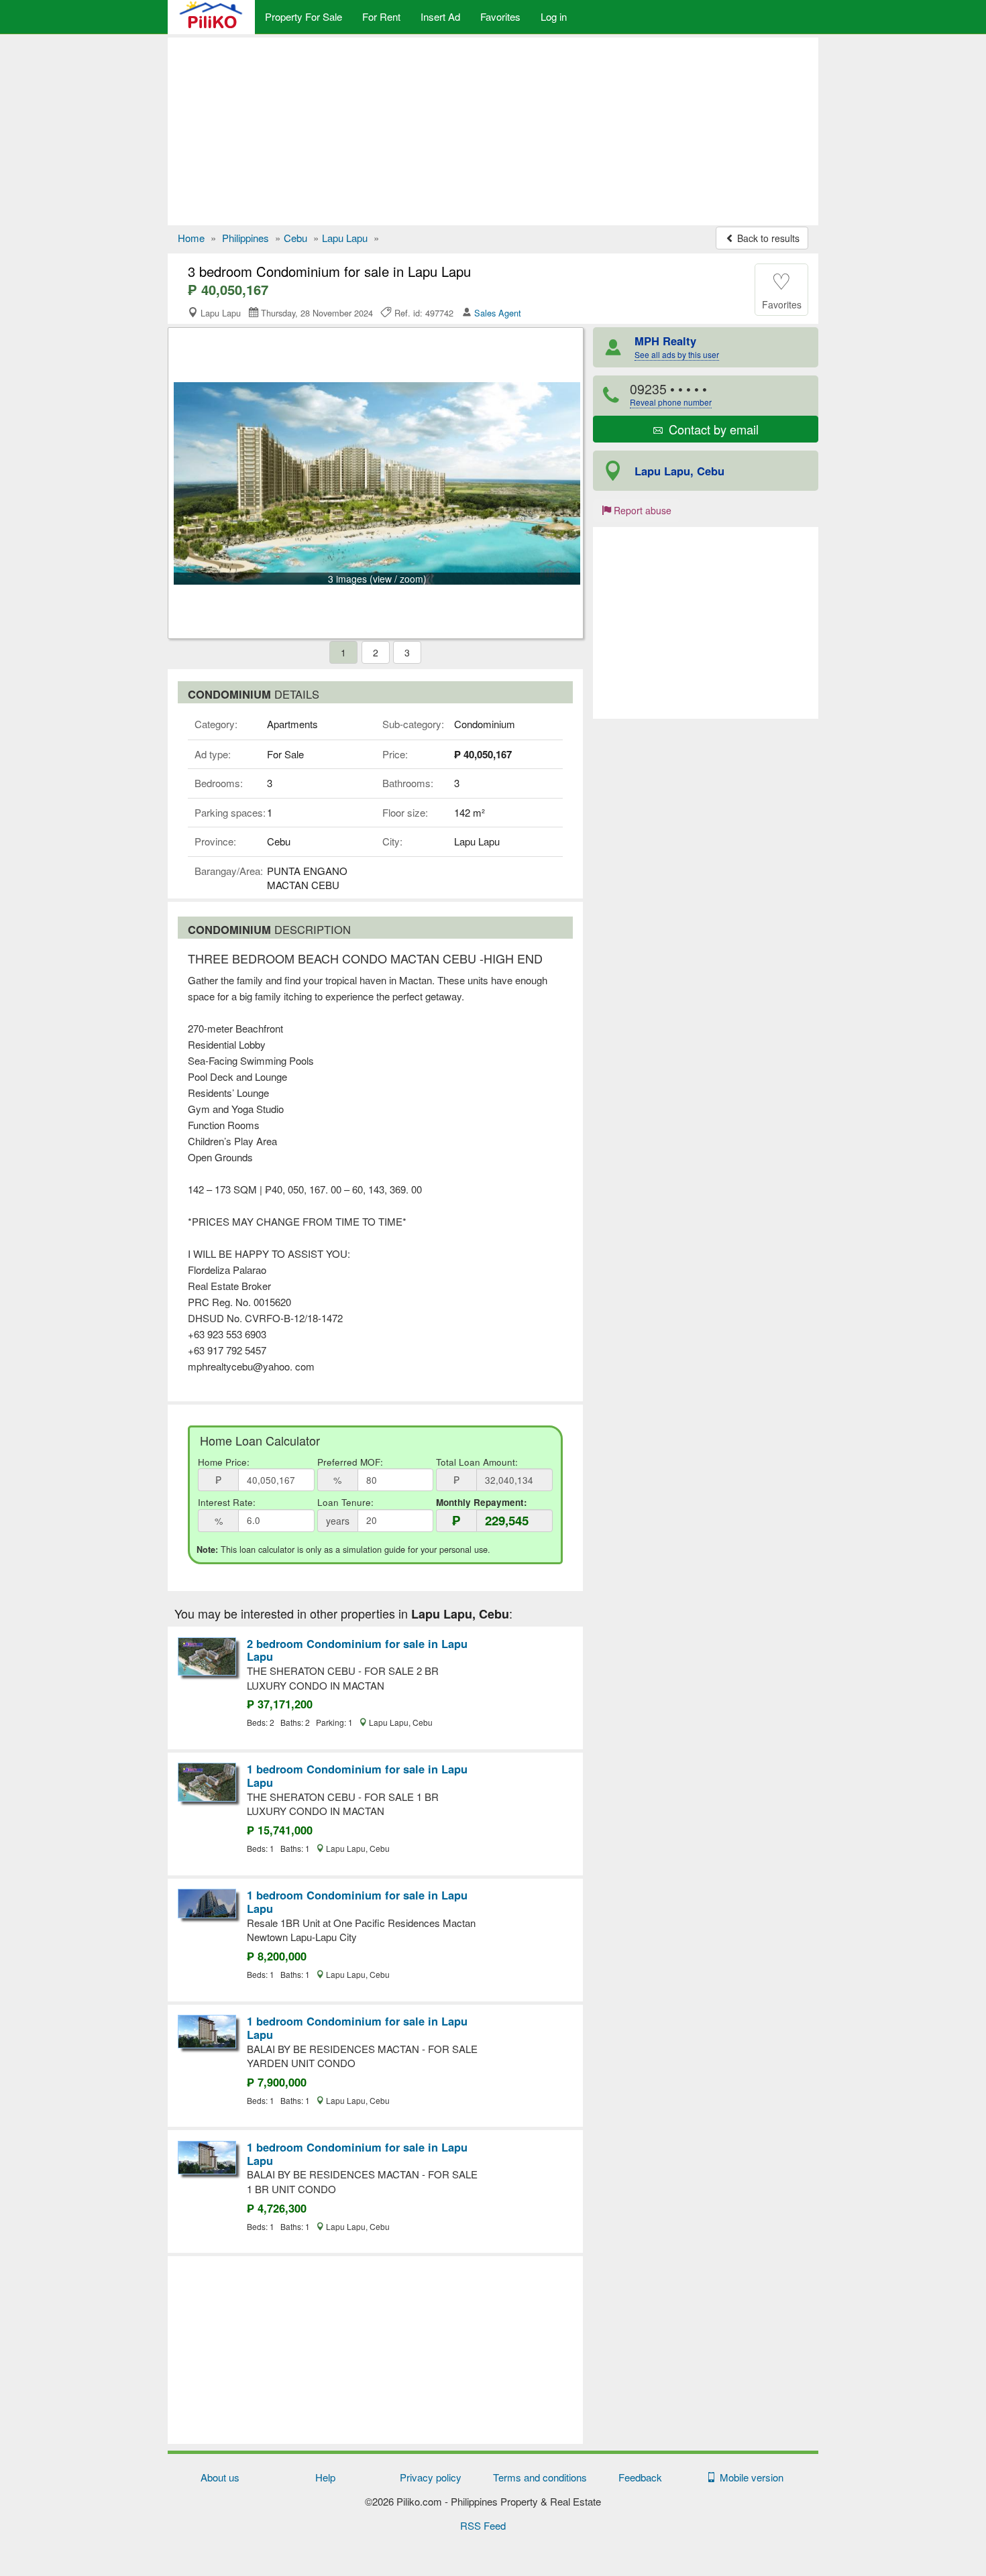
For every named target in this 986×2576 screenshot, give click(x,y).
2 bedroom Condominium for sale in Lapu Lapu (357, 1650)
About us (220, 2477)
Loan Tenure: (345, 1502)
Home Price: (224, 1462)
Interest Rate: (227, 1502)
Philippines (245, 238)
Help (325, 2477)
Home (191, 238)
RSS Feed (483, 2525)
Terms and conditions (540, 2477)
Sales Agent (498, 313)
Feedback (640, 2477)
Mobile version (749, 2477)
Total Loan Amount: (477, 1462)
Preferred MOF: (350, 1462)
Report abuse (641, 510)
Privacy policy (431, 2477)
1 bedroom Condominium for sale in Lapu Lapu (357, 1775)
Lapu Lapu (345, 238)
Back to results (767, 238)
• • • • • (671, 394)
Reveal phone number (671, 402)
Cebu (295, 238)
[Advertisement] (493, 131)
